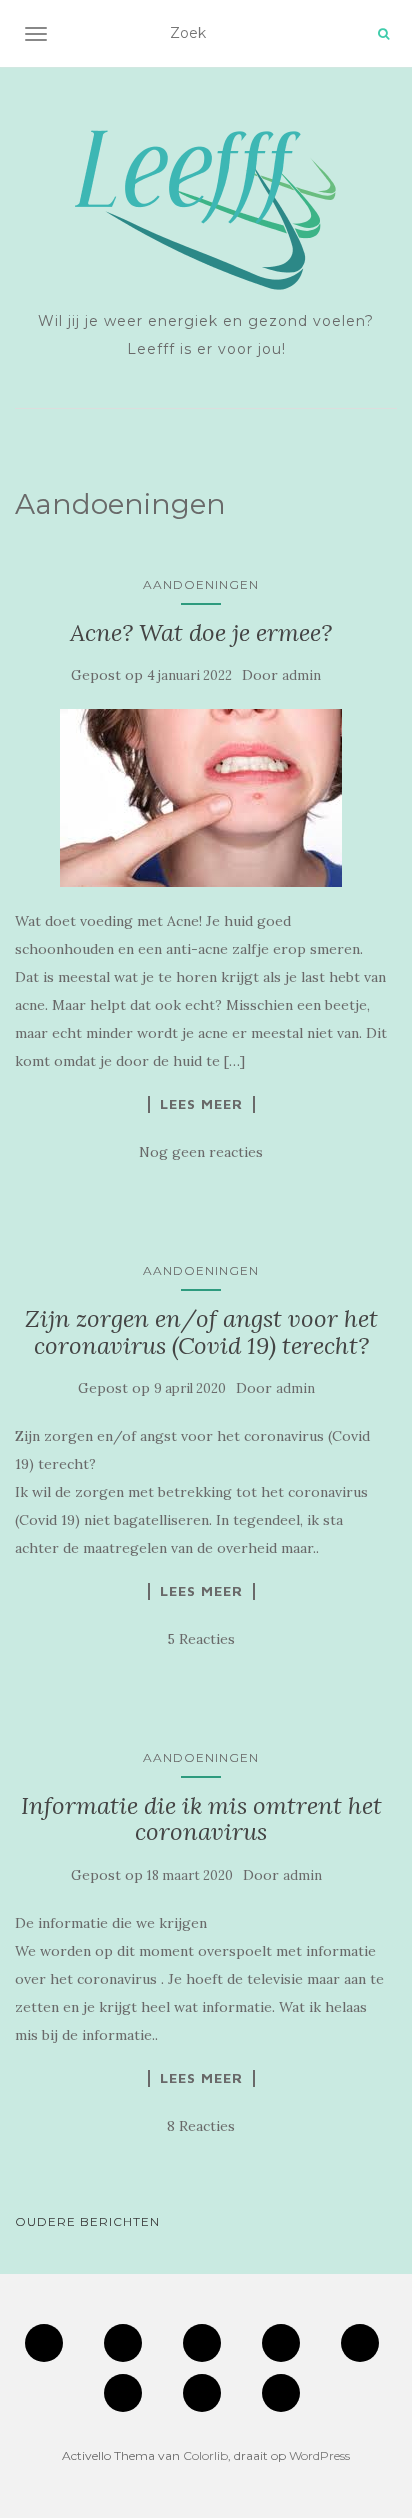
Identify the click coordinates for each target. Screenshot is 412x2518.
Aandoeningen (201, 584)
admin (301, 675)
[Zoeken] (383, 34)
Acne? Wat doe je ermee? (201, 632)
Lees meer (201, 1104)
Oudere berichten (87, 2221)
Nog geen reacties (201, 1152)
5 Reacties (201, 1639)
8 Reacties (201, 2126)
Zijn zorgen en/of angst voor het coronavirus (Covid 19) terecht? (201, 1331)
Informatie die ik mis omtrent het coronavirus (201, 1818)
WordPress (319, 2455)
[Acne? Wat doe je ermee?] (201, 798)
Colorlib (205, 2455)
